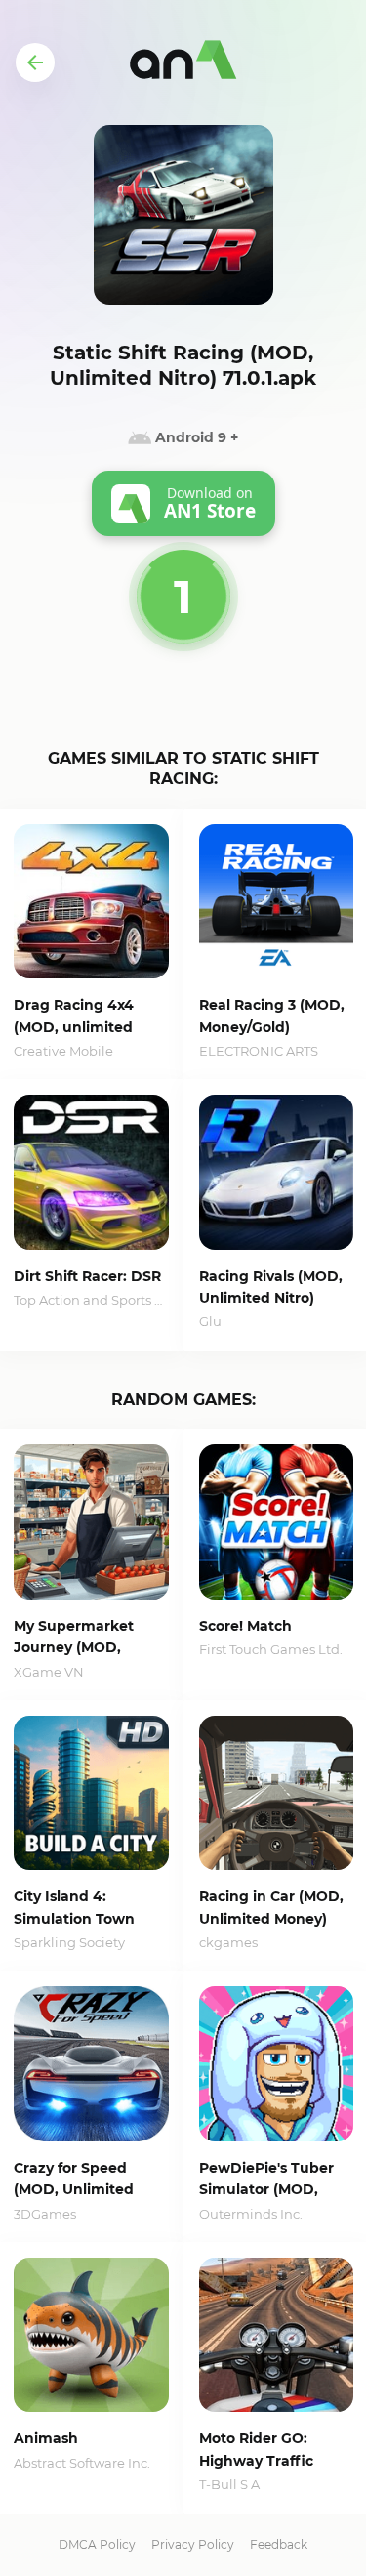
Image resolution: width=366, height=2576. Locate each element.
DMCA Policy (97, 2544)
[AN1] (183, 62)
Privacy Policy (193, 2544)
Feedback (279, 2544)
